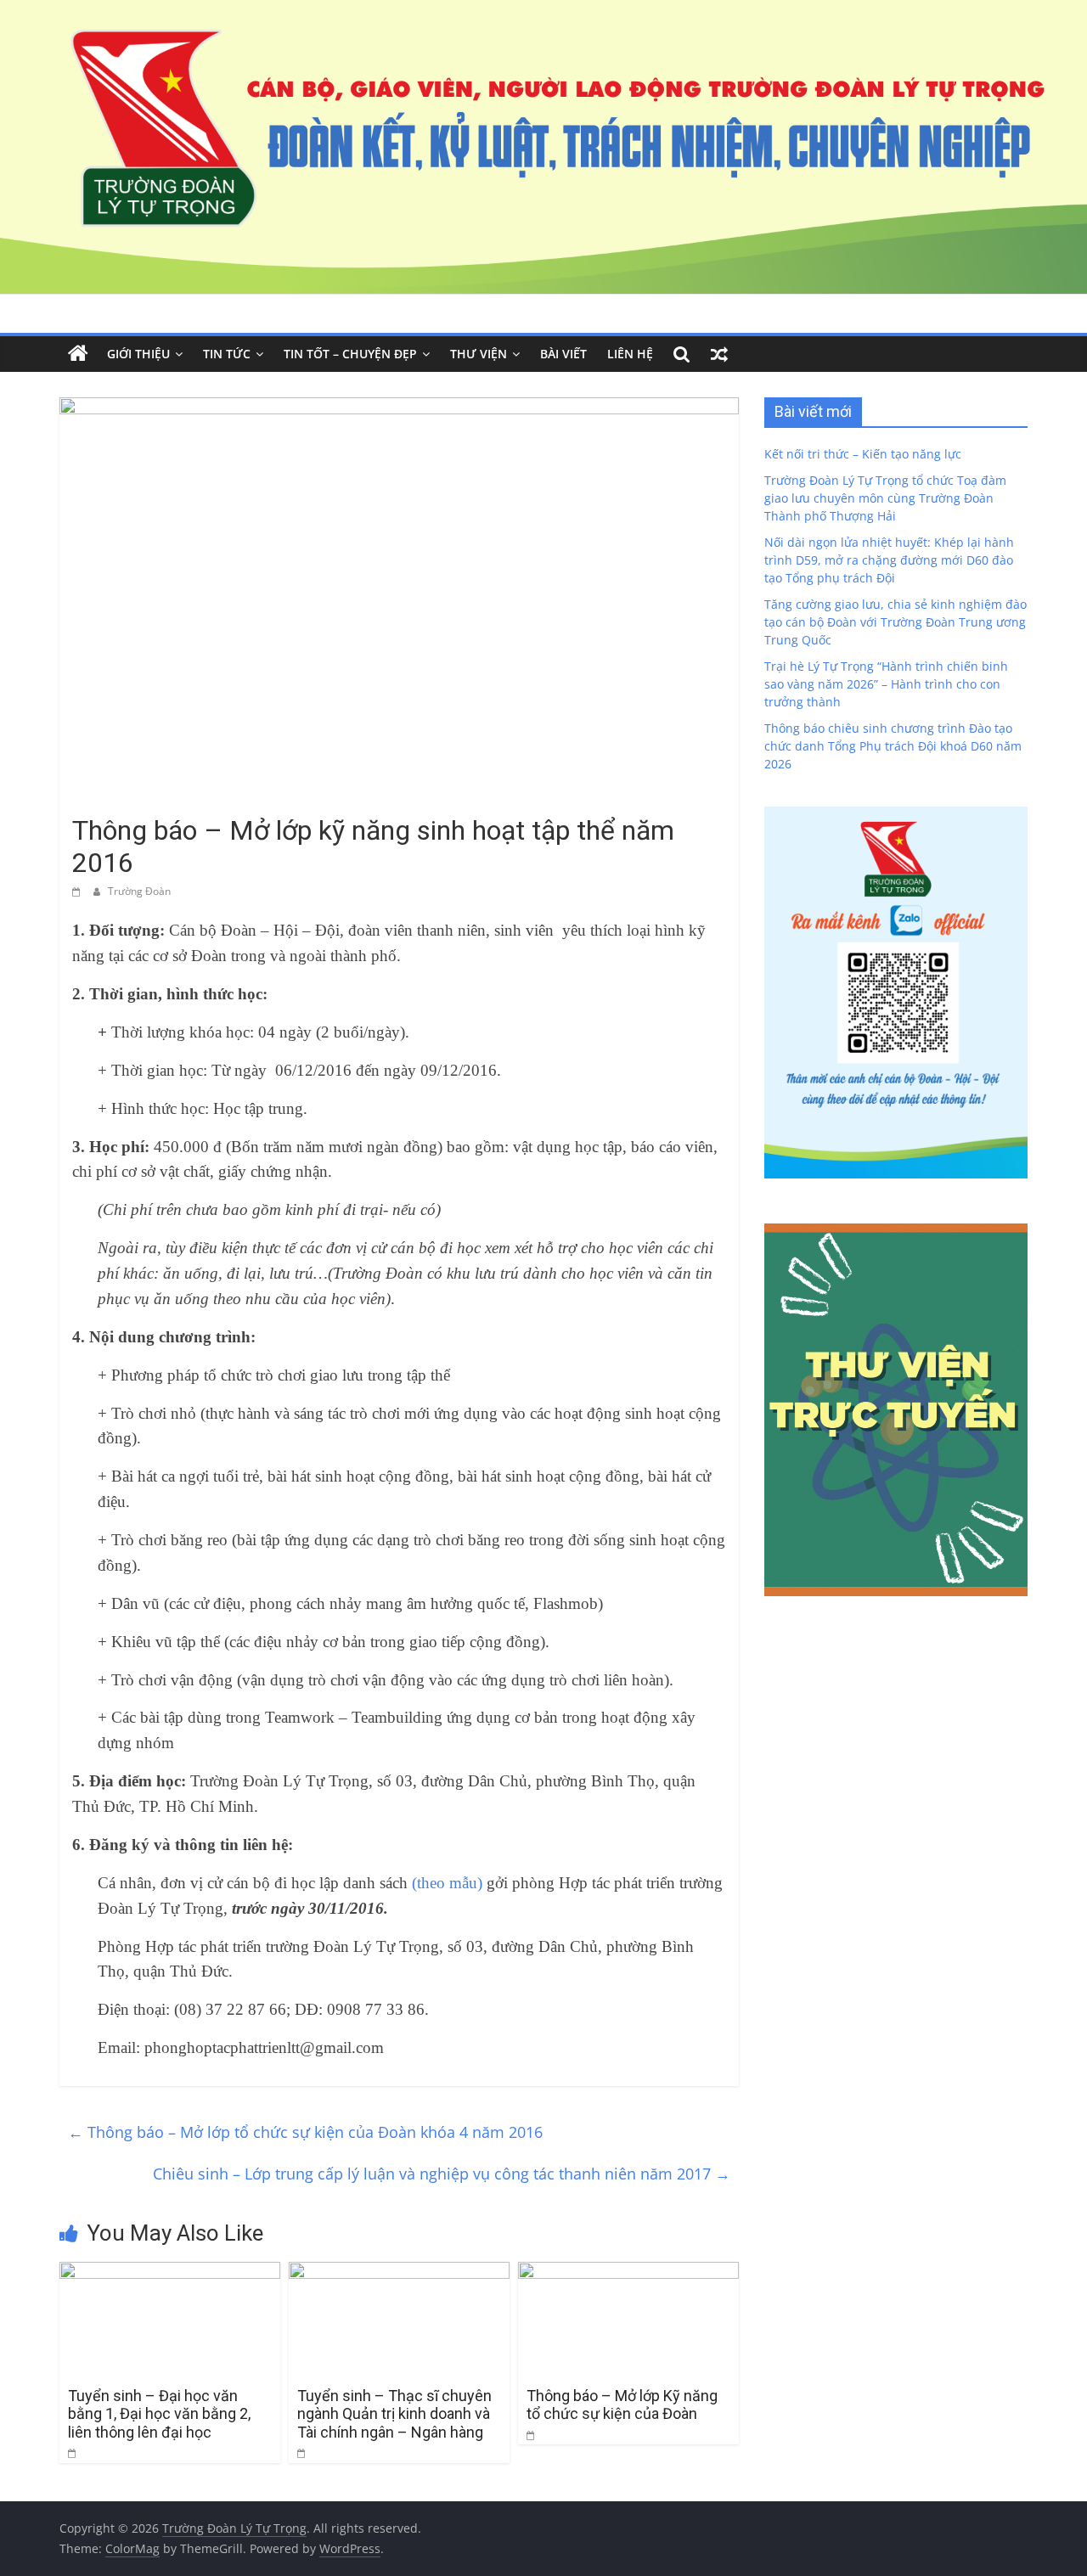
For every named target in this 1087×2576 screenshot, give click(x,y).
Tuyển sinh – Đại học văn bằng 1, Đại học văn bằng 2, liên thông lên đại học (159, 2414)
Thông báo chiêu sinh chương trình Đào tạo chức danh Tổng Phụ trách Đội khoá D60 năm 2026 (893, 746)
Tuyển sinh (106, 799)
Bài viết (563, 354)
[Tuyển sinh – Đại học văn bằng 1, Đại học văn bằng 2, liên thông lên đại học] (170, 2272)
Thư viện (479, 354)
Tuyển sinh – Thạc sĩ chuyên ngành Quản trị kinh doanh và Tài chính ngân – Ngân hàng (394, 2414)
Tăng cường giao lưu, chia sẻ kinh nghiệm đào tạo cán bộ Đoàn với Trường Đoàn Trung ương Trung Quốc (896, 622)
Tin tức (227, 354)
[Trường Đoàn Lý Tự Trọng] (78, 354)
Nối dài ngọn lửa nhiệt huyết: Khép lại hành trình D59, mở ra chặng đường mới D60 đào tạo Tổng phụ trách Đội (889, 560)
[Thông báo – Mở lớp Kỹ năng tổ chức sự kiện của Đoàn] (628, 2272)
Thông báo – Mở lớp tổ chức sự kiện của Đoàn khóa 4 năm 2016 (305, 2132)
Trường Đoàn (139, 891)
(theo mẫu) (447, 1883)
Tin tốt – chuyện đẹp (350, 354)
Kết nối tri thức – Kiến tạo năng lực (863, 454)
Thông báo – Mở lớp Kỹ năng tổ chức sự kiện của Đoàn (622, 2405)
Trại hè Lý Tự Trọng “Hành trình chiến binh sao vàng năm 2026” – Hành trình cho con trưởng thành (886, 684)
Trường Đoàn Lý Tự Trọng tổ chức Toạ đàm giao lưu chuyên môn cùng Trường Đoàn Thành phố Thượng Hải (885, 498)
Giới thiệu (138, 354)
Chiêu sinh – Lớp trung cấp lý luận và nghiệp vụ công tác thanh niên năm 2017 (442, 2174)
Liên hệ (630, 354)
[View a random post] (719, 354)
